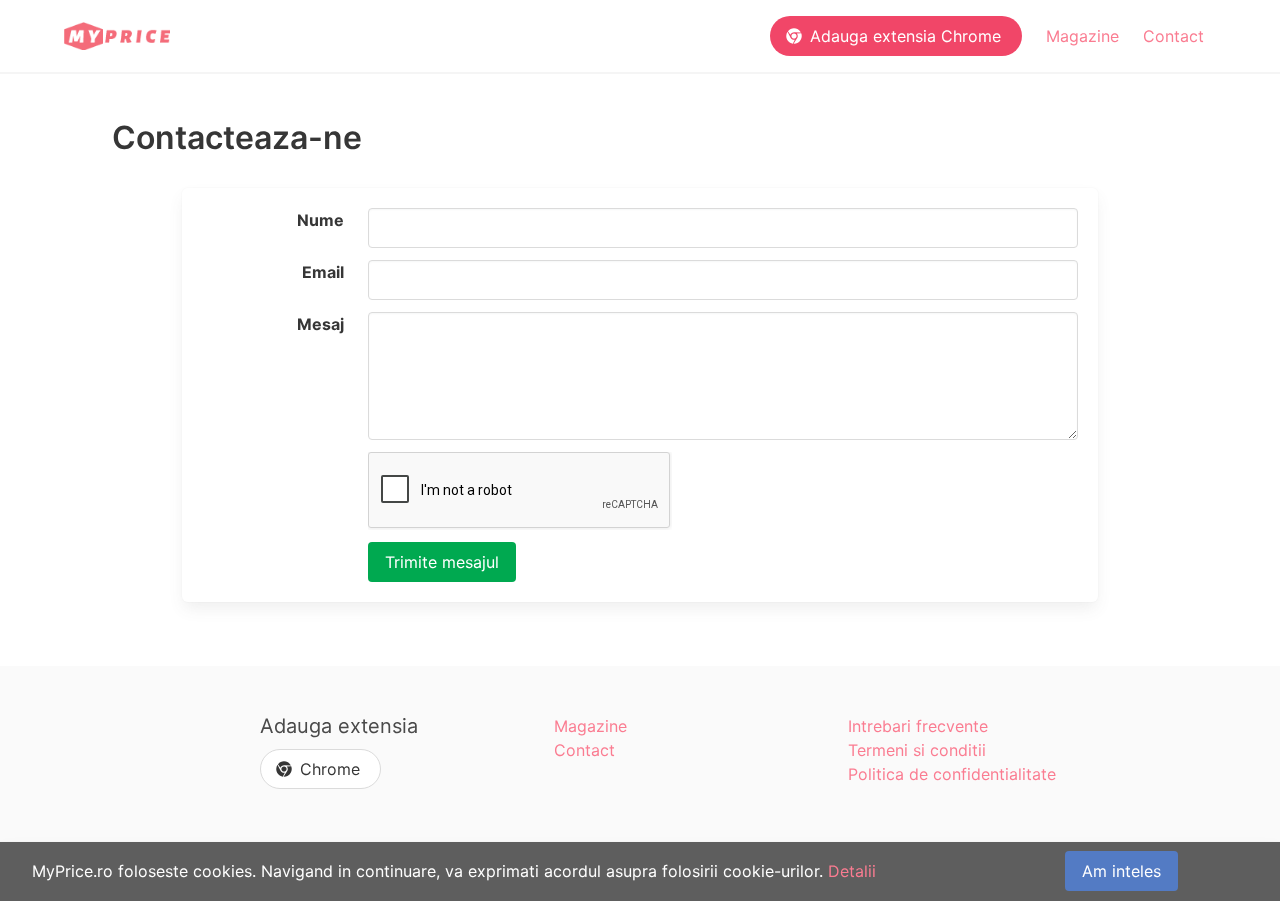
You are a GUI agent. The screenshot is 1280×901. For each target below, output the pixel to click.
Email (323, 272)
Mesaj (320, 324)
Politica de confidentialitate (952, 774)
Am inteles (1121, 871)
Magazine (1082, 36)
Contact (1173, 36)
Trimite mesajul (442, 562)
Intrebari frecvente (918, 726)
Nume (320, 220)
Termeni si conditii (917, 750)
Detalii (852, 871)
